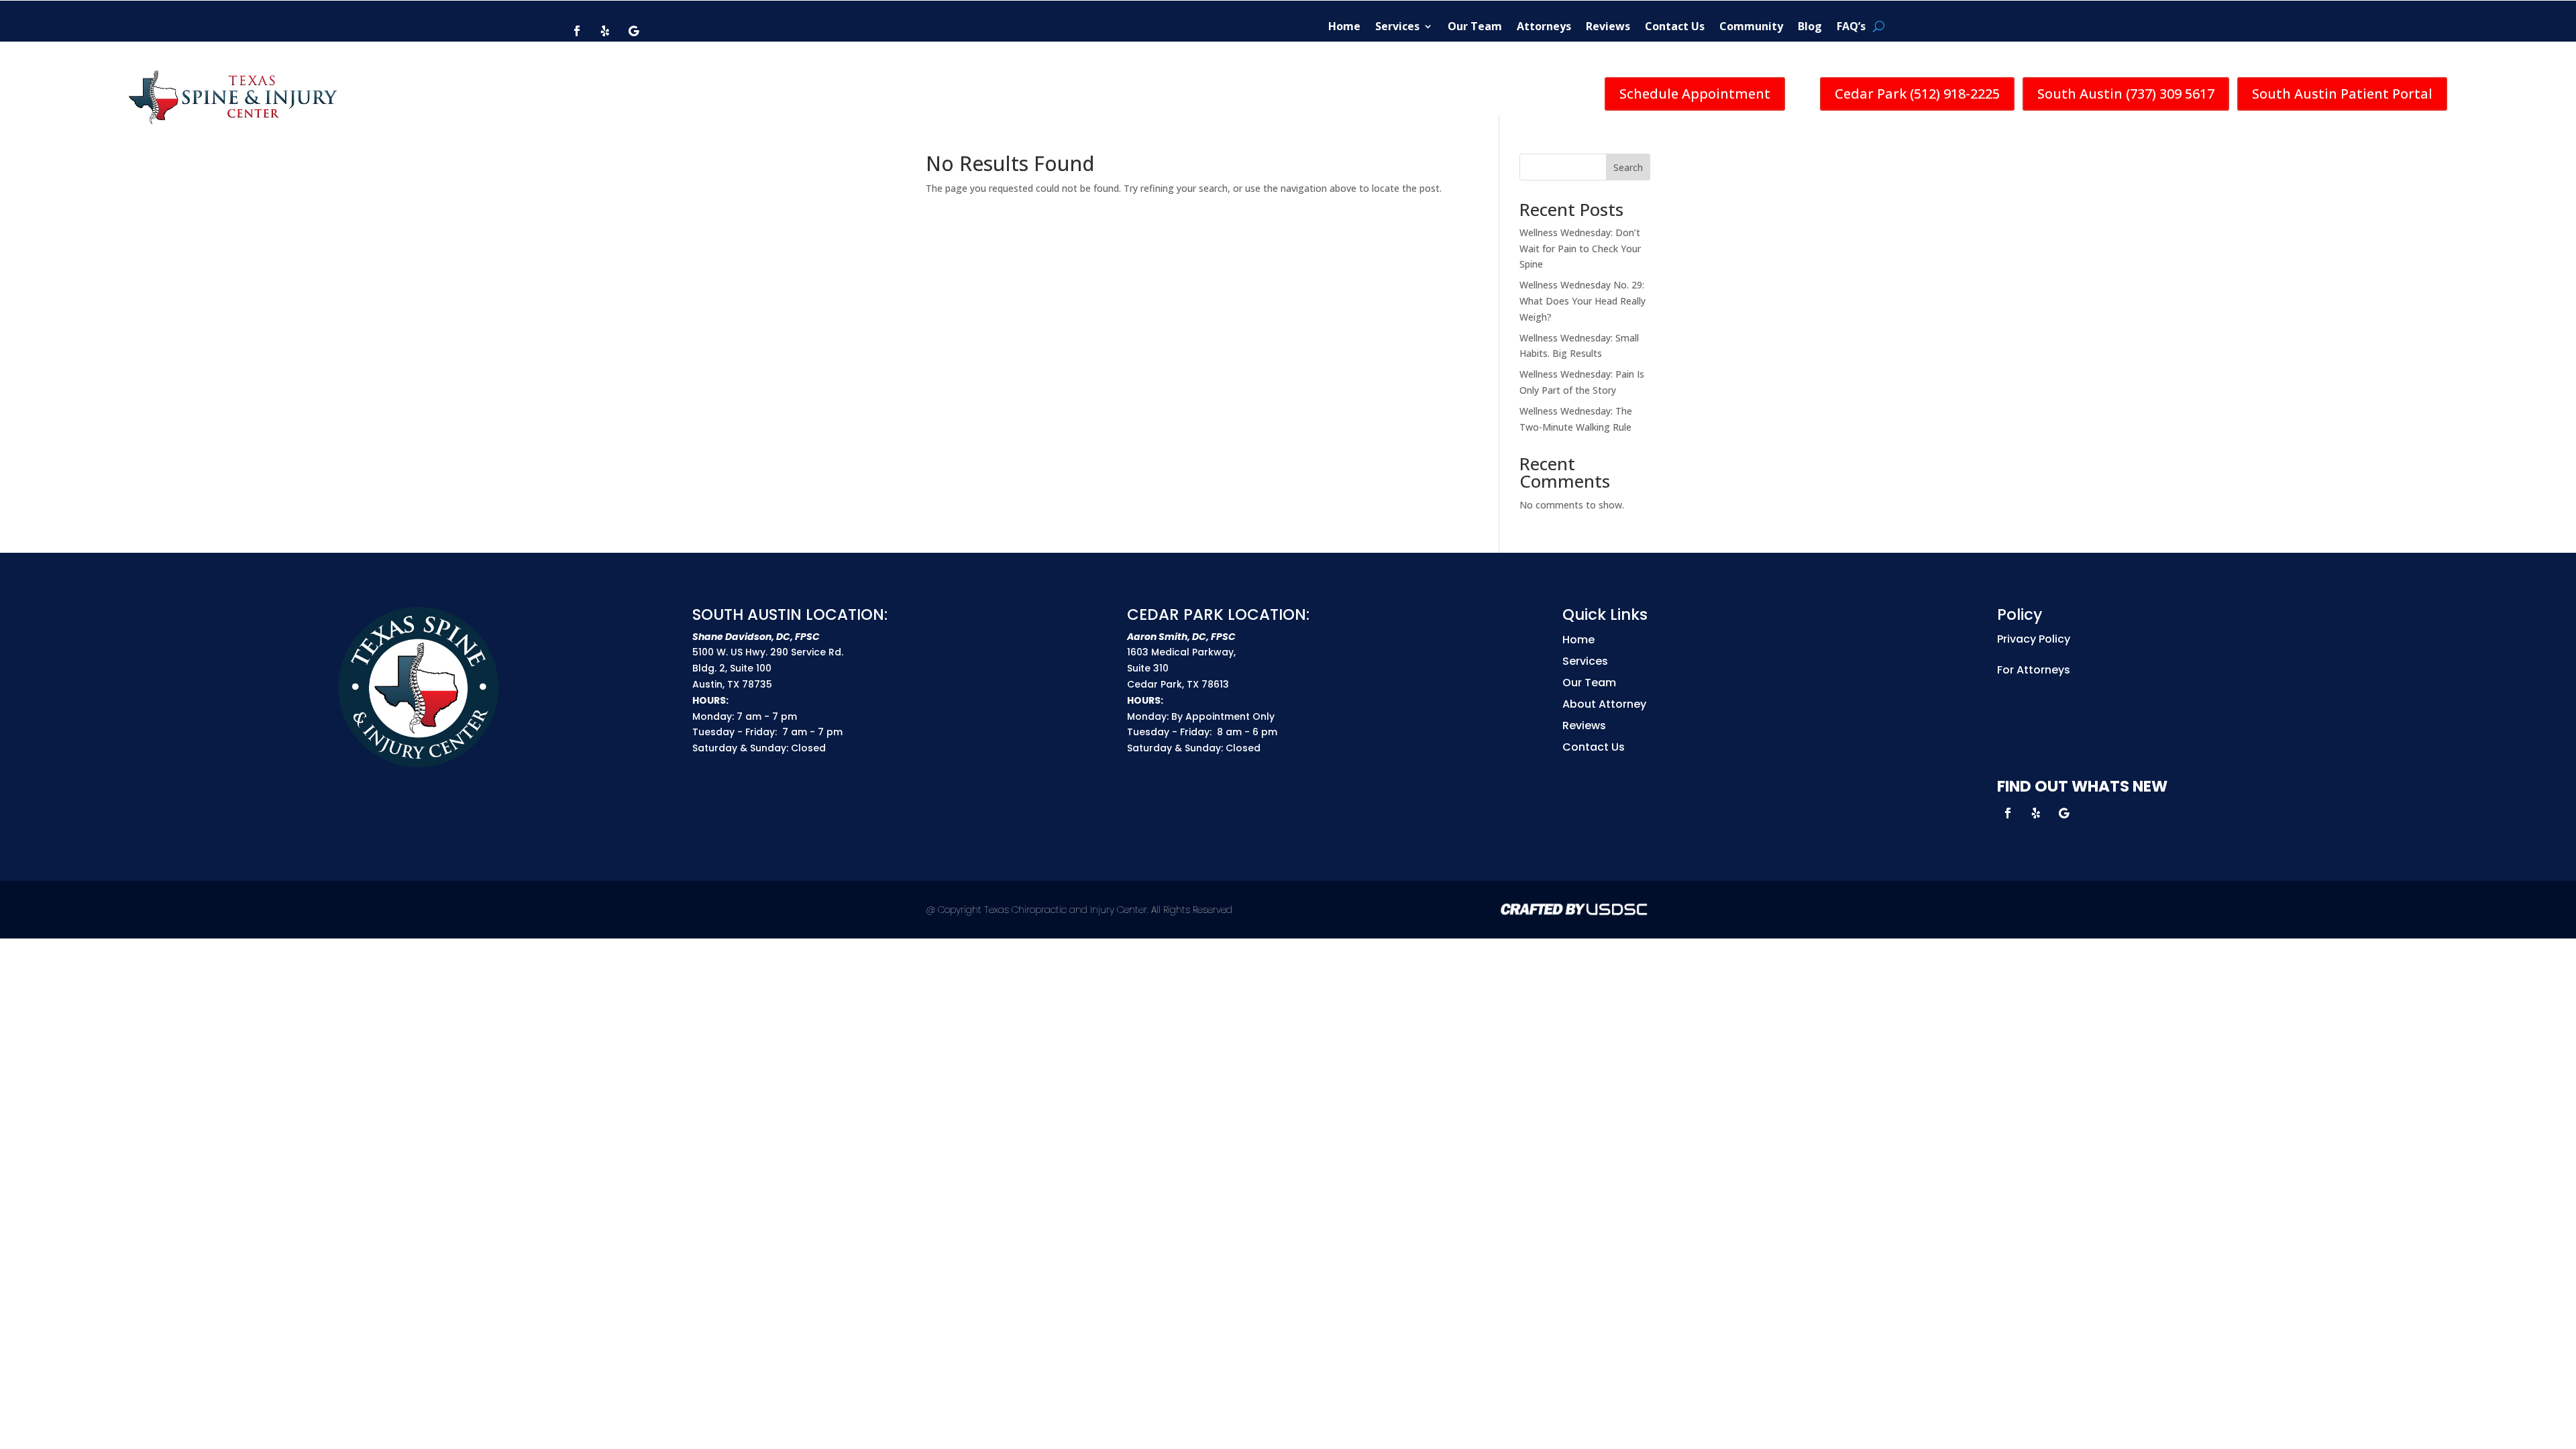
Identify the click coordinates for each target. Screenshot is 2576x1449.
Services (1397, 26)
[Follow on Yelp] (605, 31)
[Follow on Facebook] (577, 31)
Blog (1810, 26)
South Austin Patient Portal (2342, 94)
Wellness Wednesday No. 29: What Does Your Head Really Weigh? (1582, 301)
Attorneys (1544, 26)
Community (1751, 26)
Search (1628, 167)
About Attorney (1604, 704)
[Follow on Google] (633, 31)
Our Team (1475, 26)
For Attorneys (2034, 670)
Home (1344, 26)
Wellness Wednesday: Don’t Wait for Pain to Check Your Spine (1580, 249)
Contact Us (1675, 26)
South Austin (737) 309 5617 (2126, 94)
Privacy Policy (2034, 639)
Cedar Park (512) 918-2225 (1917, 94)
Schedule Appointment (1695, 94)
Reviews (1608, 26)
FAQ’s (1851, 26)
